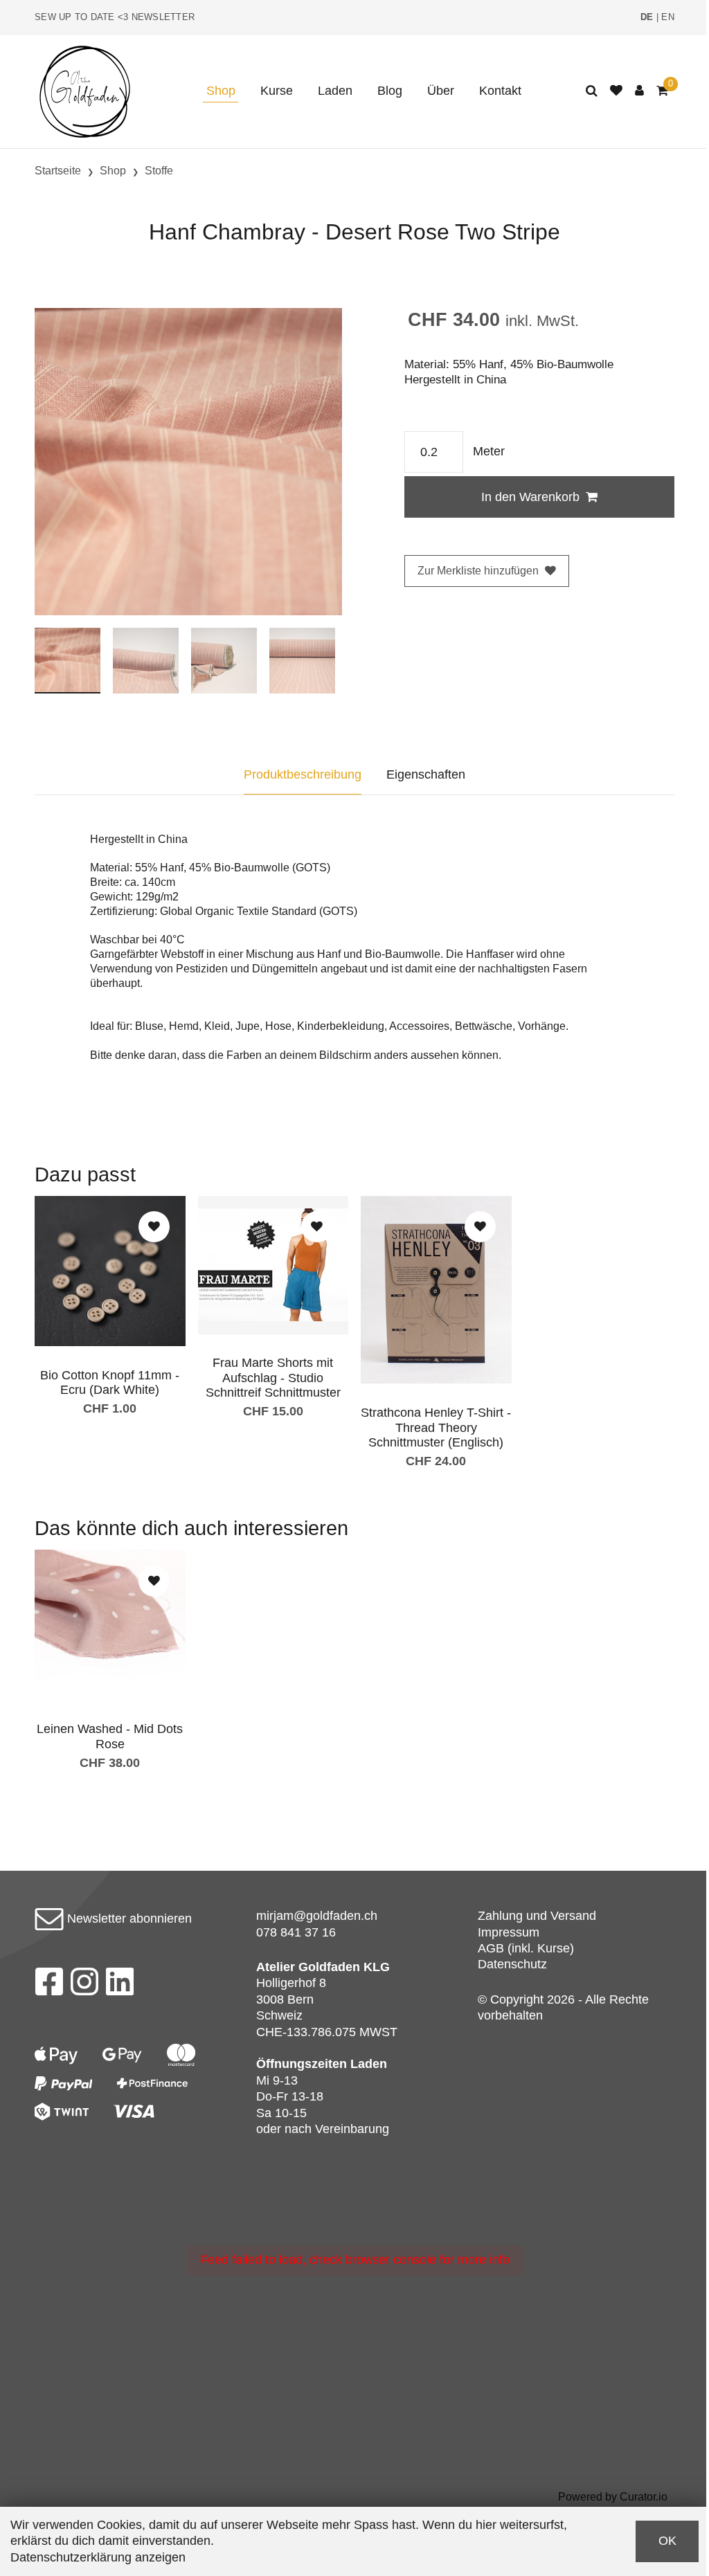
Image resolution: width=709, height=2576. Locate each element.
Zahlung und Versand (537, 1916)
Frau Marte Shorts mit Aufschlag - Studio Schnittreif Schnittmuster (273, 1378)
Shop (221, 91)
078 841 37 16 (296, 1932)
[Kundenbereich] (639, 91)
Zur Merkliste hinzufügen (478, 571)
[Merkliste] (616, 91)
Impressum (509, 1932)
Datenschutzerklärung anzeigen (98, 2557)
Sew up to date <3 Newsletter (115, 17)
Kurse (277, 91)
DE (647, 17)
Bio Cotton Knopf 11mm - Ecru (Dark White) (110, 1383)
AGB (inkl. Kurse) (526, 1948)
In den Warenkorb (530, 497)
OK (667, 2541)
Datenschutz (512, 1964)
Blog (390, 91)
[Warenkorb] (662, 91)
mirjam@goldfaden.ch (317, 1916)
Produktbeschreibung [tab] (303, 774)
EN (668, 17)
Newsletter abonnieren (128, 1919)
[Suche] (592, 91)
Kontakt (500, 91)
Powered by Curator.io (613, 2496)
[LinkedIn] (120, 1986)
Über (441, 91)
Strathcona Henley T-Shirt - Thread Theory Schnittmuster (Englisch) (436, 1427)
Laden (335, 91)
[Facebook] (49, 1986)
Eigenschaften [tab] (426, 774)
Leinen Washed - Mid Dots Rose (110, 1736)
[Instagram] (84, 1986)
